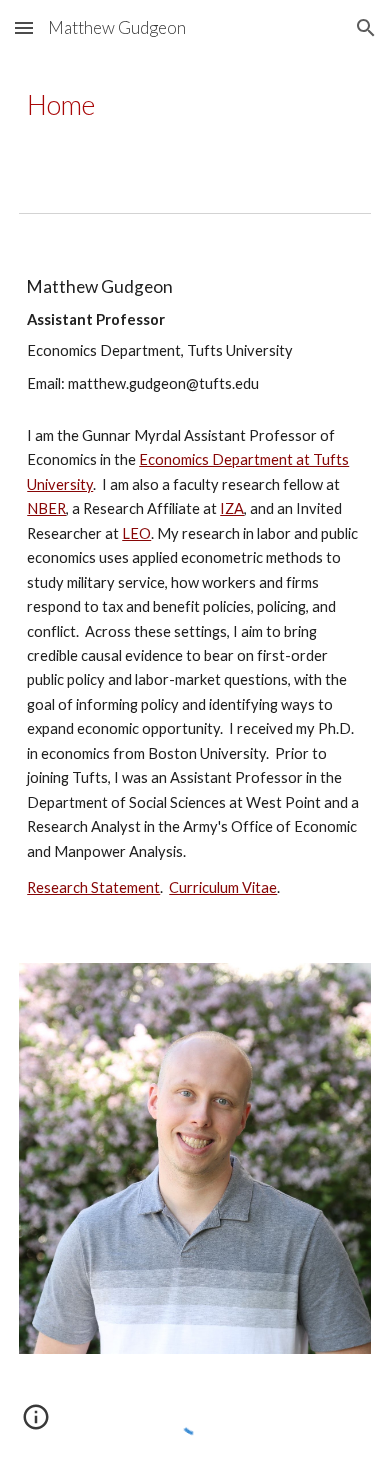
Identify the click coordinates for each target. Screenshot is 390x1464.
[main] (195, 105)
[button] (24, 27)
